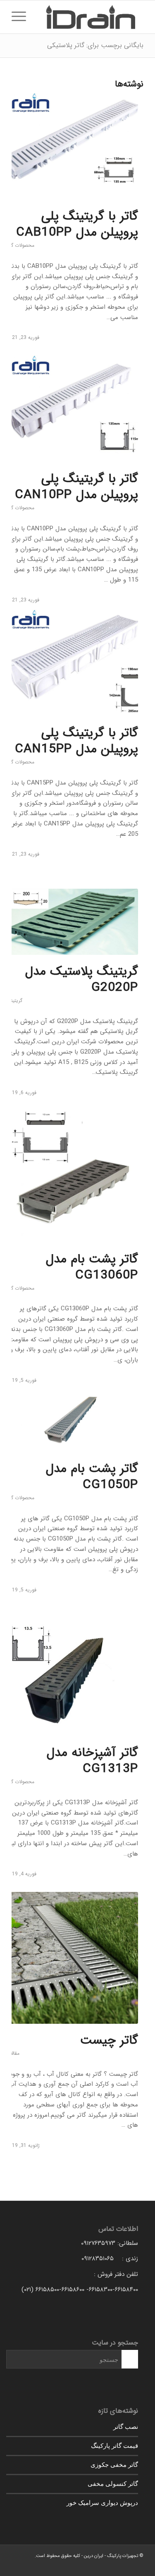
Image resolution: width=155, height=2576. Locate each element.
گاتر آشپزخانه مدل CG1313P (92, 1761)
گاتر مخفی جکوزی (114, 2464)
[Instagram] (18, 2566)
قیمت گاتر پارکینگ (114, 2445)
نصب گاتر (126, 2426)
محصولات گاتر (20, 245)
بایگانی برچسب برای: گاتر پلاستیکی (95, 45)
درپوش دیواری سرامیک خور (102, 2502)
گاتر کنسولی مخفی (113, 2483)
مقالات (13, 2053)
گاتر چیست (109, 2041)
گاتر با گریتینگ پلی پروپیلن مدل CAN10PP (76, 487)
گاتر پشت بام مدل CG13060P (92, 1267)
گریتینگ (14, 1001)
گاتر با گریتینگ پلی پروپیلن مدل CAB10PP (77, 224)
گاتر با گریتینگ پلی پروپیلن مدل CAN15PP (76, 741)
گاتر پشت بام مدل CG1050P (92, 1477)
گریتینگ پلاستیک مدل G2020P (82, 980)
